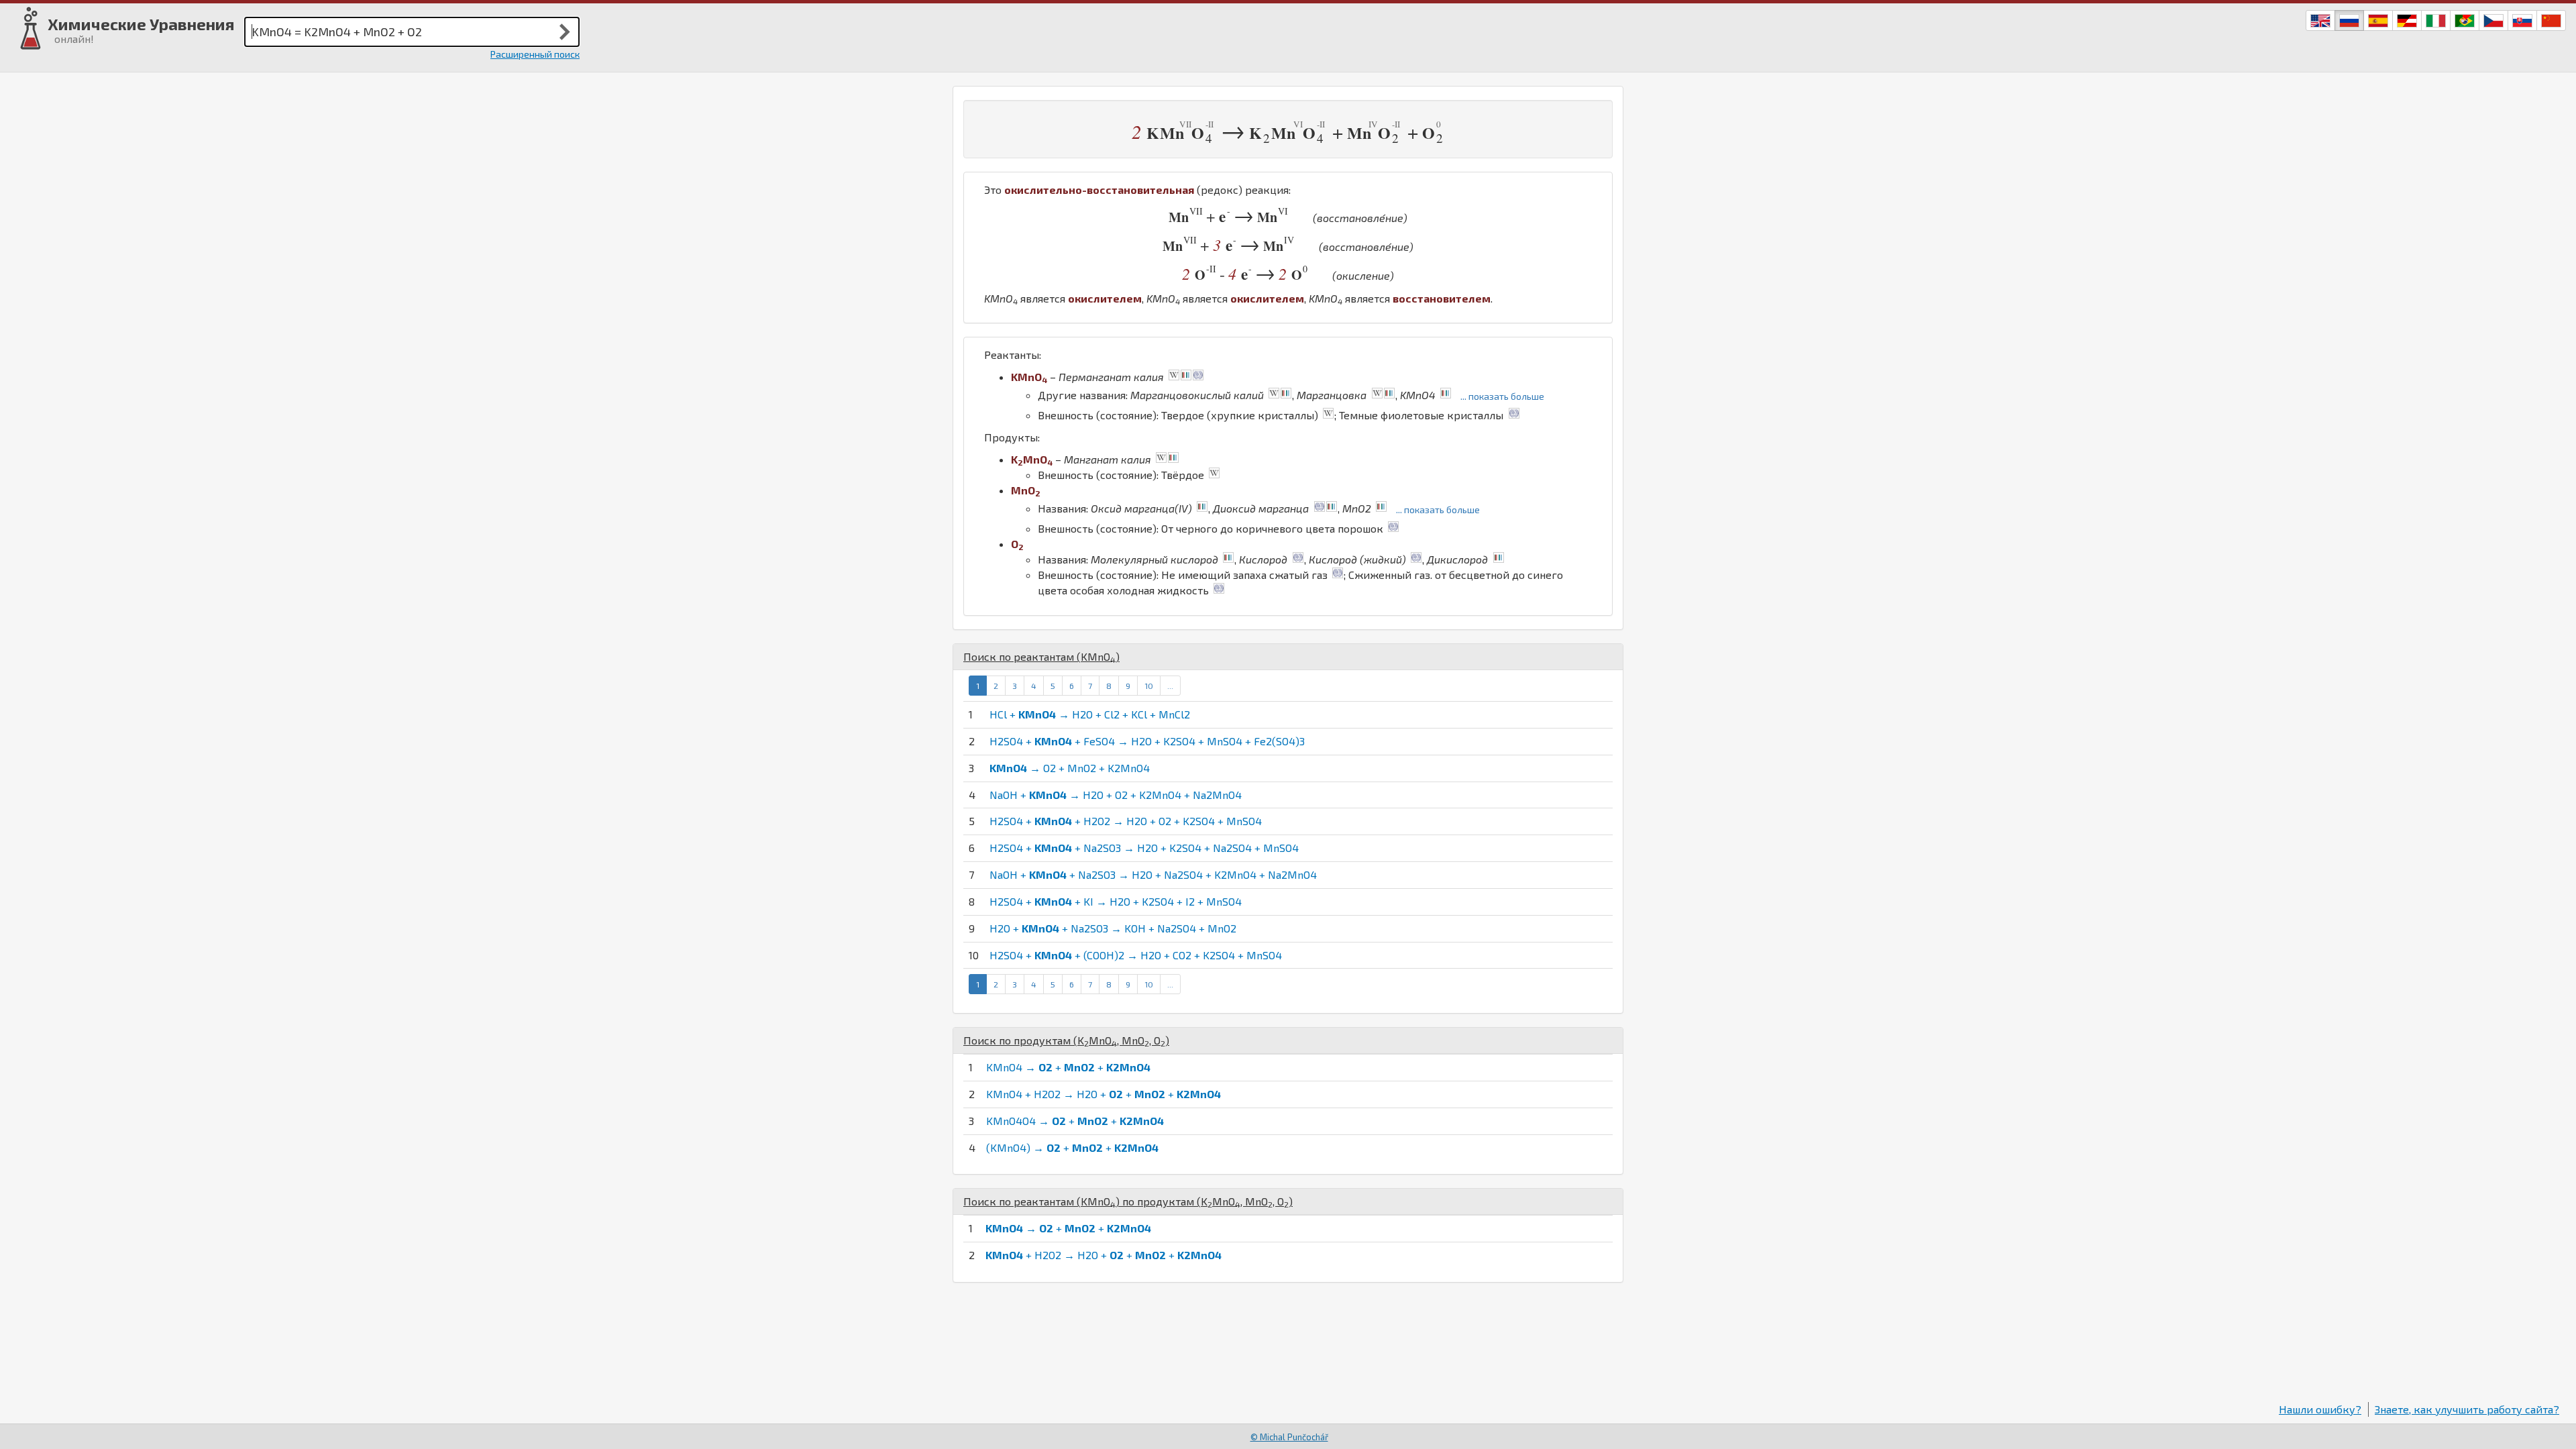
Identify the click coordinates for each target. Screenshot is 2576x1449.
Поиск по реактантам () (1041, 656)
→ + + (1068, 1228)
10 (1149, 686)
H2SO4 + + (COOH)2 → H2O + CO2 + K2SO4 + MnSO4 (1136, 955)
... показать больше (1502, 396)
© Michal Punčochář (1289, 1437)
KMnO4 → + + (1068, 1067)
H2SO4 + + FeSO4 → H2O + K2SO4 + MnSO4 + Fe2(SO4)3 (1147, 741)
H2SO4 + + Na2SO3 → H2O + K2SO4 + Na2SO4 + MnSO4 (1144, 848)
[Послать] (565, 32)
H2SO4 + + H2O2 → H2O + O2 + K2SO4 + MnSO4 (1126, 821)
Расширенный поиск (535, 54)
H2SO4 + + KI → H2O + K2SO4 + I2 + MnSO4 (1116, 901)
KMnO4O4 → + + (1075, 1121)
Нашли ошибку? (2320, 1409)
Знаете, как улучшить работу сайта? (2467, 1409)
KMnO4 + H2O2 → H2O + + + (1104, 1094)
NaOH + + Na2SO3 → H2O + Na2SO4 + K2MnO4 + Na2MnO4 (1153, 874)
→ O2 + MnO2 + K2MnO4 (1070, 768)
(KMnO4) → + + (1072, 1147)
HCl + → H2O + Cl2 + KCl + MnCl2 (1090, 714)
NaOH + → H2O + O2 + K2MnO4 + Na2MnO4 (1116, 795)
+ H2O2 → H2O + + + (1104, 1255)
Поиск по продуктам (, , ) (1066, 1040)
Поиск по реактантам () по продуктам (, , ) (1128, 1201)
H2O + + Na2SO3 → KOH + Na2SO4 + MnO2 (1113, 928)
